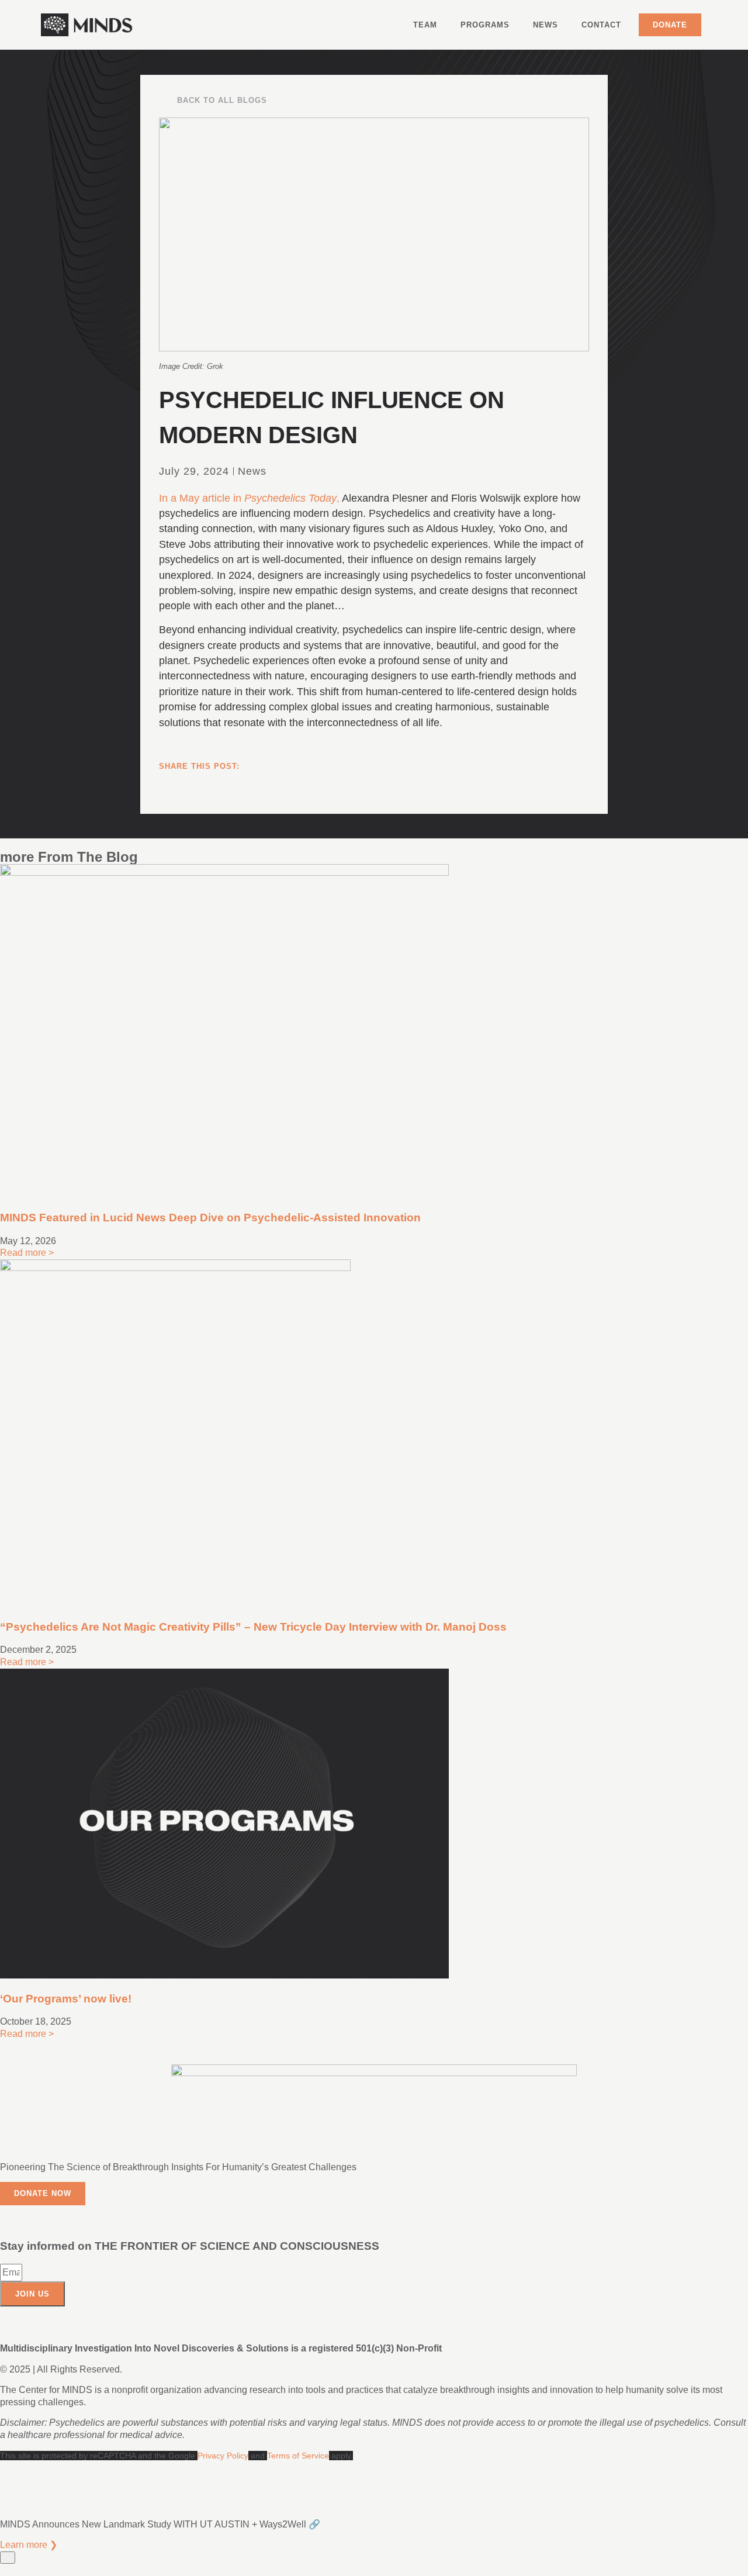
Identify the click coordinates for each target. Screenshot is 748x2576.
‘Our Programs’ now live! (66, 1999)
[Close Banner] (8, 2558)
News (546, 25)
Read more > (27, 1253)
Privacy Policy (223, 2456)
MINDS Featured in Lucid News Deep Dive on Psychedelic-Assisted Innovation (210, 1218)
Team (425, 25)
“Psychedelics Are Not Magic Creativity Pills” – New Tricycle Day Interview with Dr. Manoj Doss (253, 1627)
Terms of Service (298, 2456)
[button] (374, 789)
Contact (601, 25)
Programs (485, 25)
